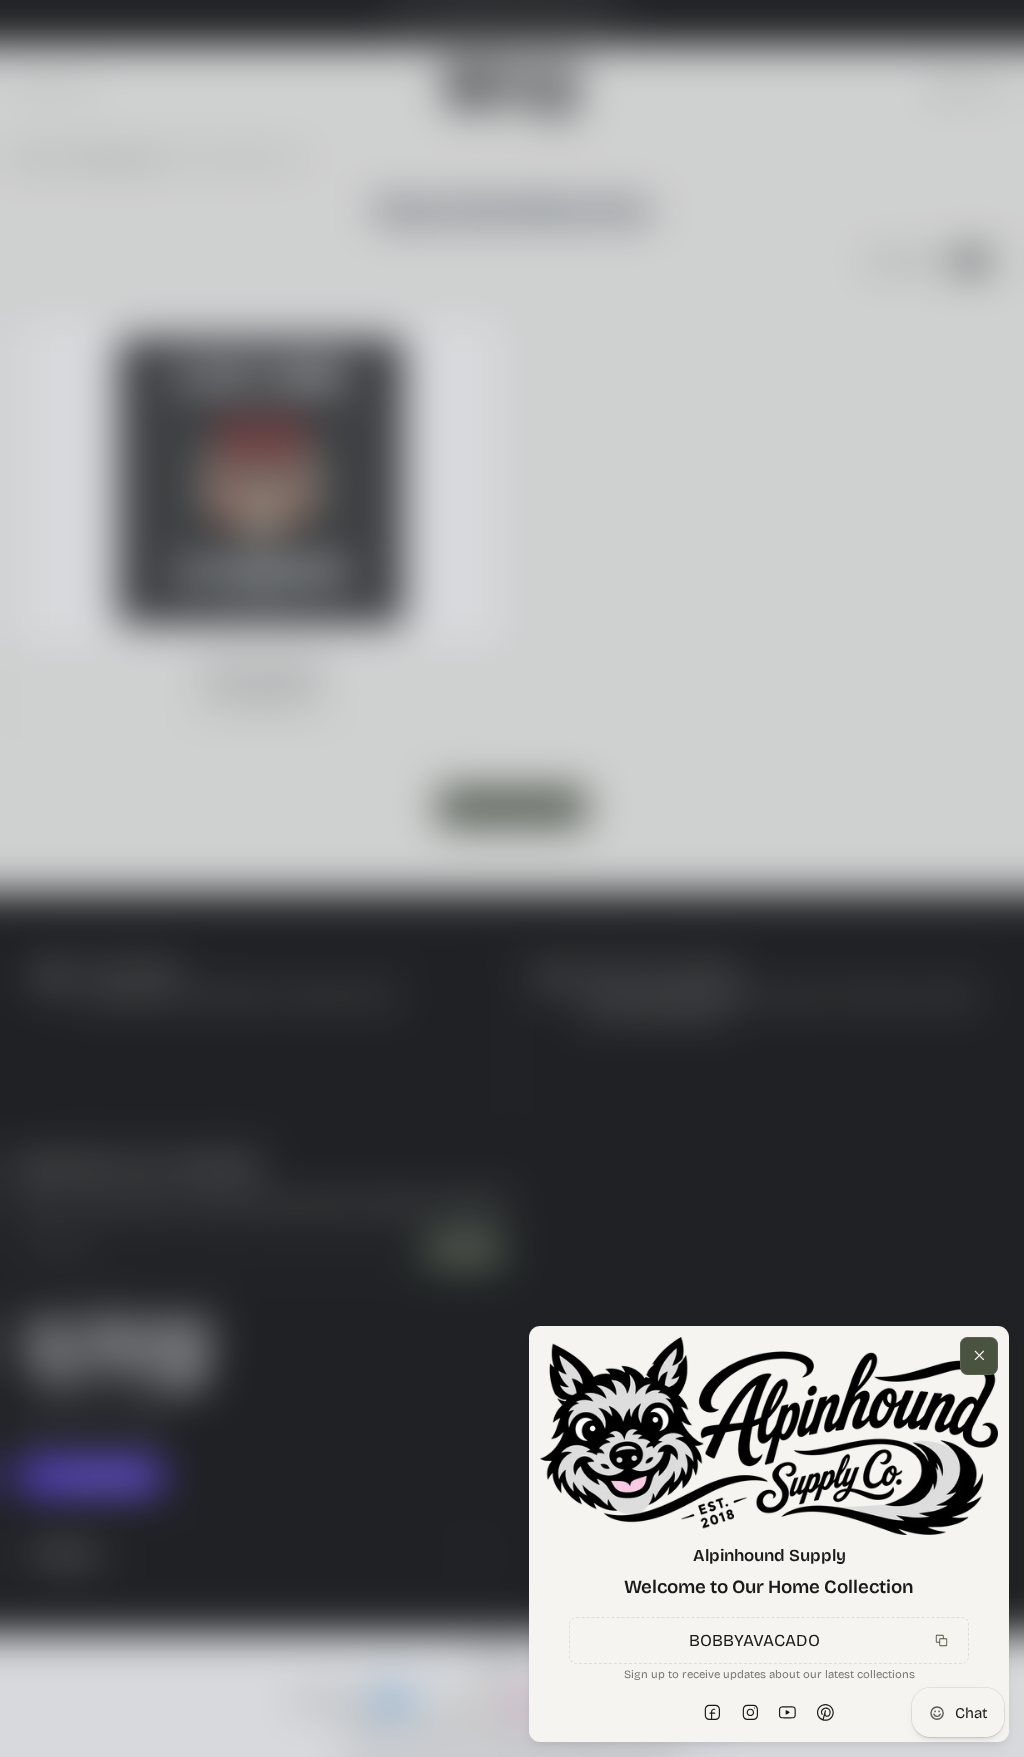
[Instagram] (751, 1712)
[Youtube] (788, 1712)
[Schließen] (979, 1356)
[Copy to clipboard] (942, 1641)
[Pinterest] (826, 1712)
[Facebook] (713, 1712)
